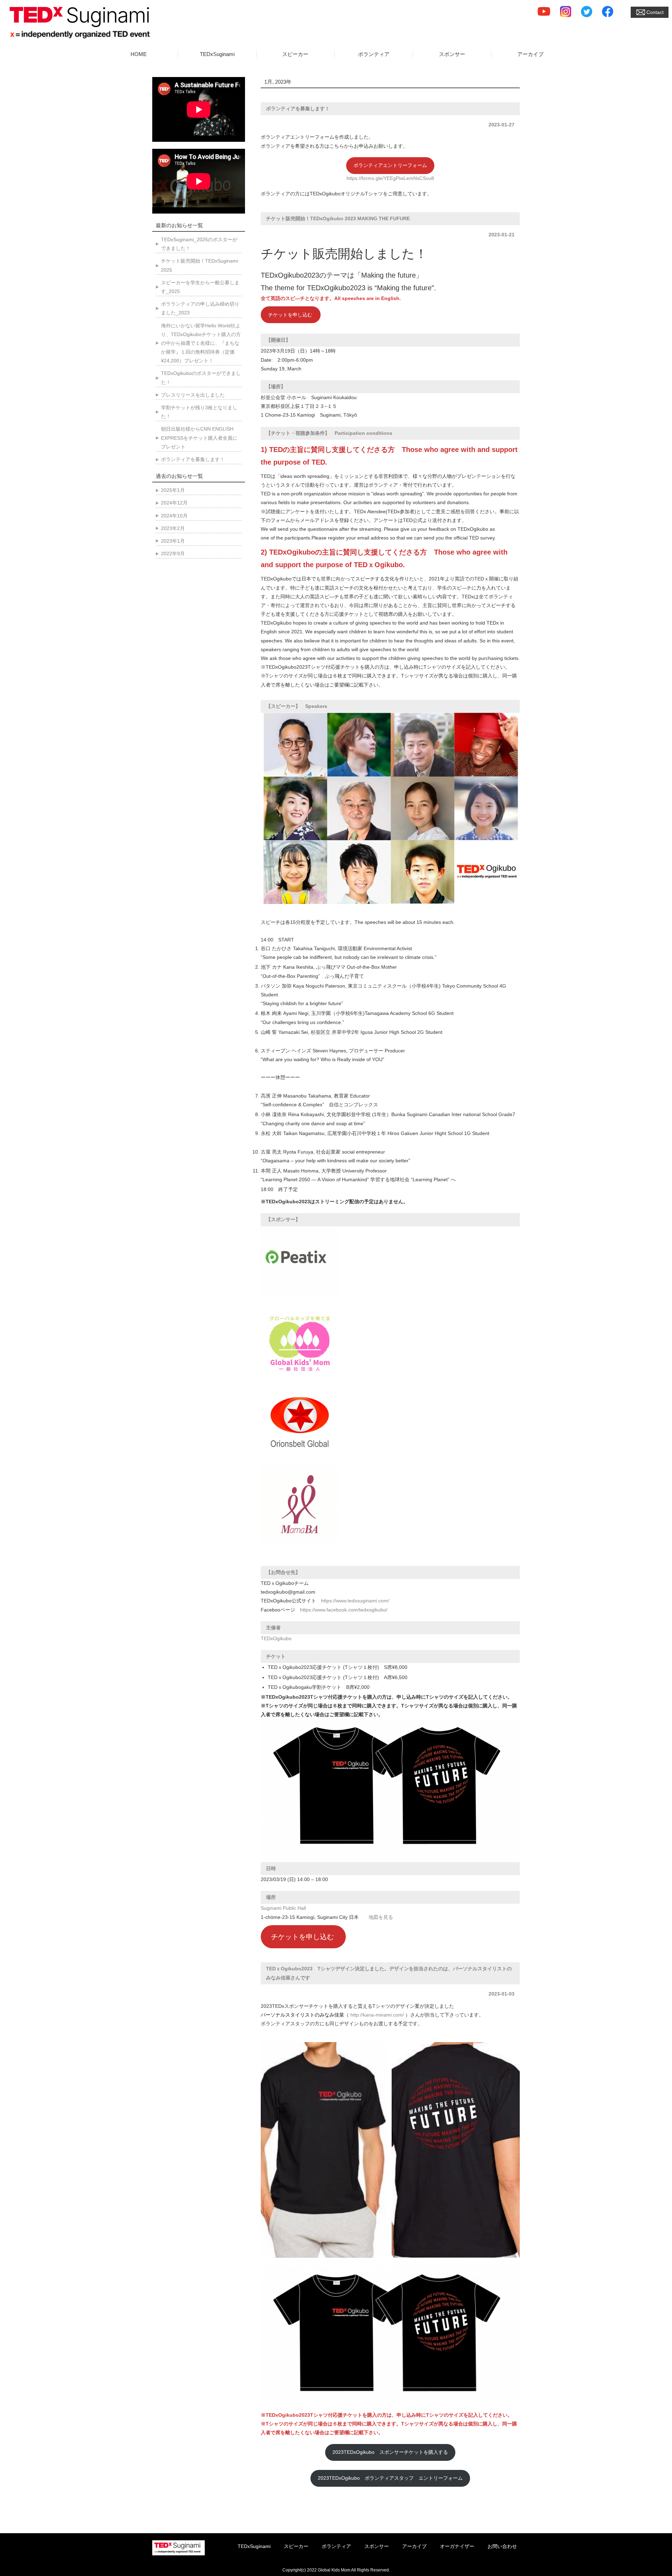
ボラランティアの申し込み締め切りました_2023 (200, 308)
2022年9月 (173, 554)
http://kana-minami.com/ (377, 2015)
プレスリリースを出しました (193, 395)
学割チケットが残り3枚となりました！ (199, 412)
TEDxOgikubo (276, 1638)
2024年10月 (174, 516)
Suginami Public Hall (283, 1908)
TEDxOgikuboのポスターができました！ (201, 378)
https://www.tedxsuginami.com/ (355, 1601)
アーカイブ (530, 54)
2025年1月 (173, 490)
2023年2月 (173, 528)
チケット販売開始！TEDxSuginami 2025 (199, 265)
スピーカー (295, 54)
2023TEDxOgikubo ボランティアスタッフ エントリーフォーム (390, 2478)
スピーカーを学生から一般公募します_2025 (200, 287)
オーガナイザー (457, 2546)
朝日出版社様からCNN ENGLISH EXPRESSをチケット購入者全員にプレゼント (199, 438)
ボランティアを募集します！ (298, 109)
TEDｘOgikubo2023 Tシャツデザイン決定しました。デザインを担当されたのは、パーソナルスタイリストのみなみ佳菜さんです (389, 1973)
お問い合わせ (502, 2546)
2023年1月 (173, 541)
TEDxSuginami (217, 54)
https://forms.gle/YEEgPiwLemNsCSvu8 (390, 178)
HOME (139, 54)
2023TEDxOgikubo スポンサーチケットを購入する (390, 2452)
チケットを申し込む (291, 315)
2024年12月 (174, 503)
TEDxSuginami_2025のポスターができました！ (199, 244)
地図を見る (381, 1917)
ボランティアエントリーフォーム (390, 165)
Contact (655, 12)
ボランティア (374, 54)
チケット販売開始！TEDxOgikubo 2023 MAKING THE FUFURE (338, 218)
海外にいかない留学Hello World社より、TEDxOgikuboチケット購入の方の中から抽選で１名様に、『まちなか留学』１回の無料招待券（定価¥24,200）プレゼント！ (201, 343)
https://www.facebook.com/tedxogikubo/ (344, 1610)
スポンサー (452, 54)
